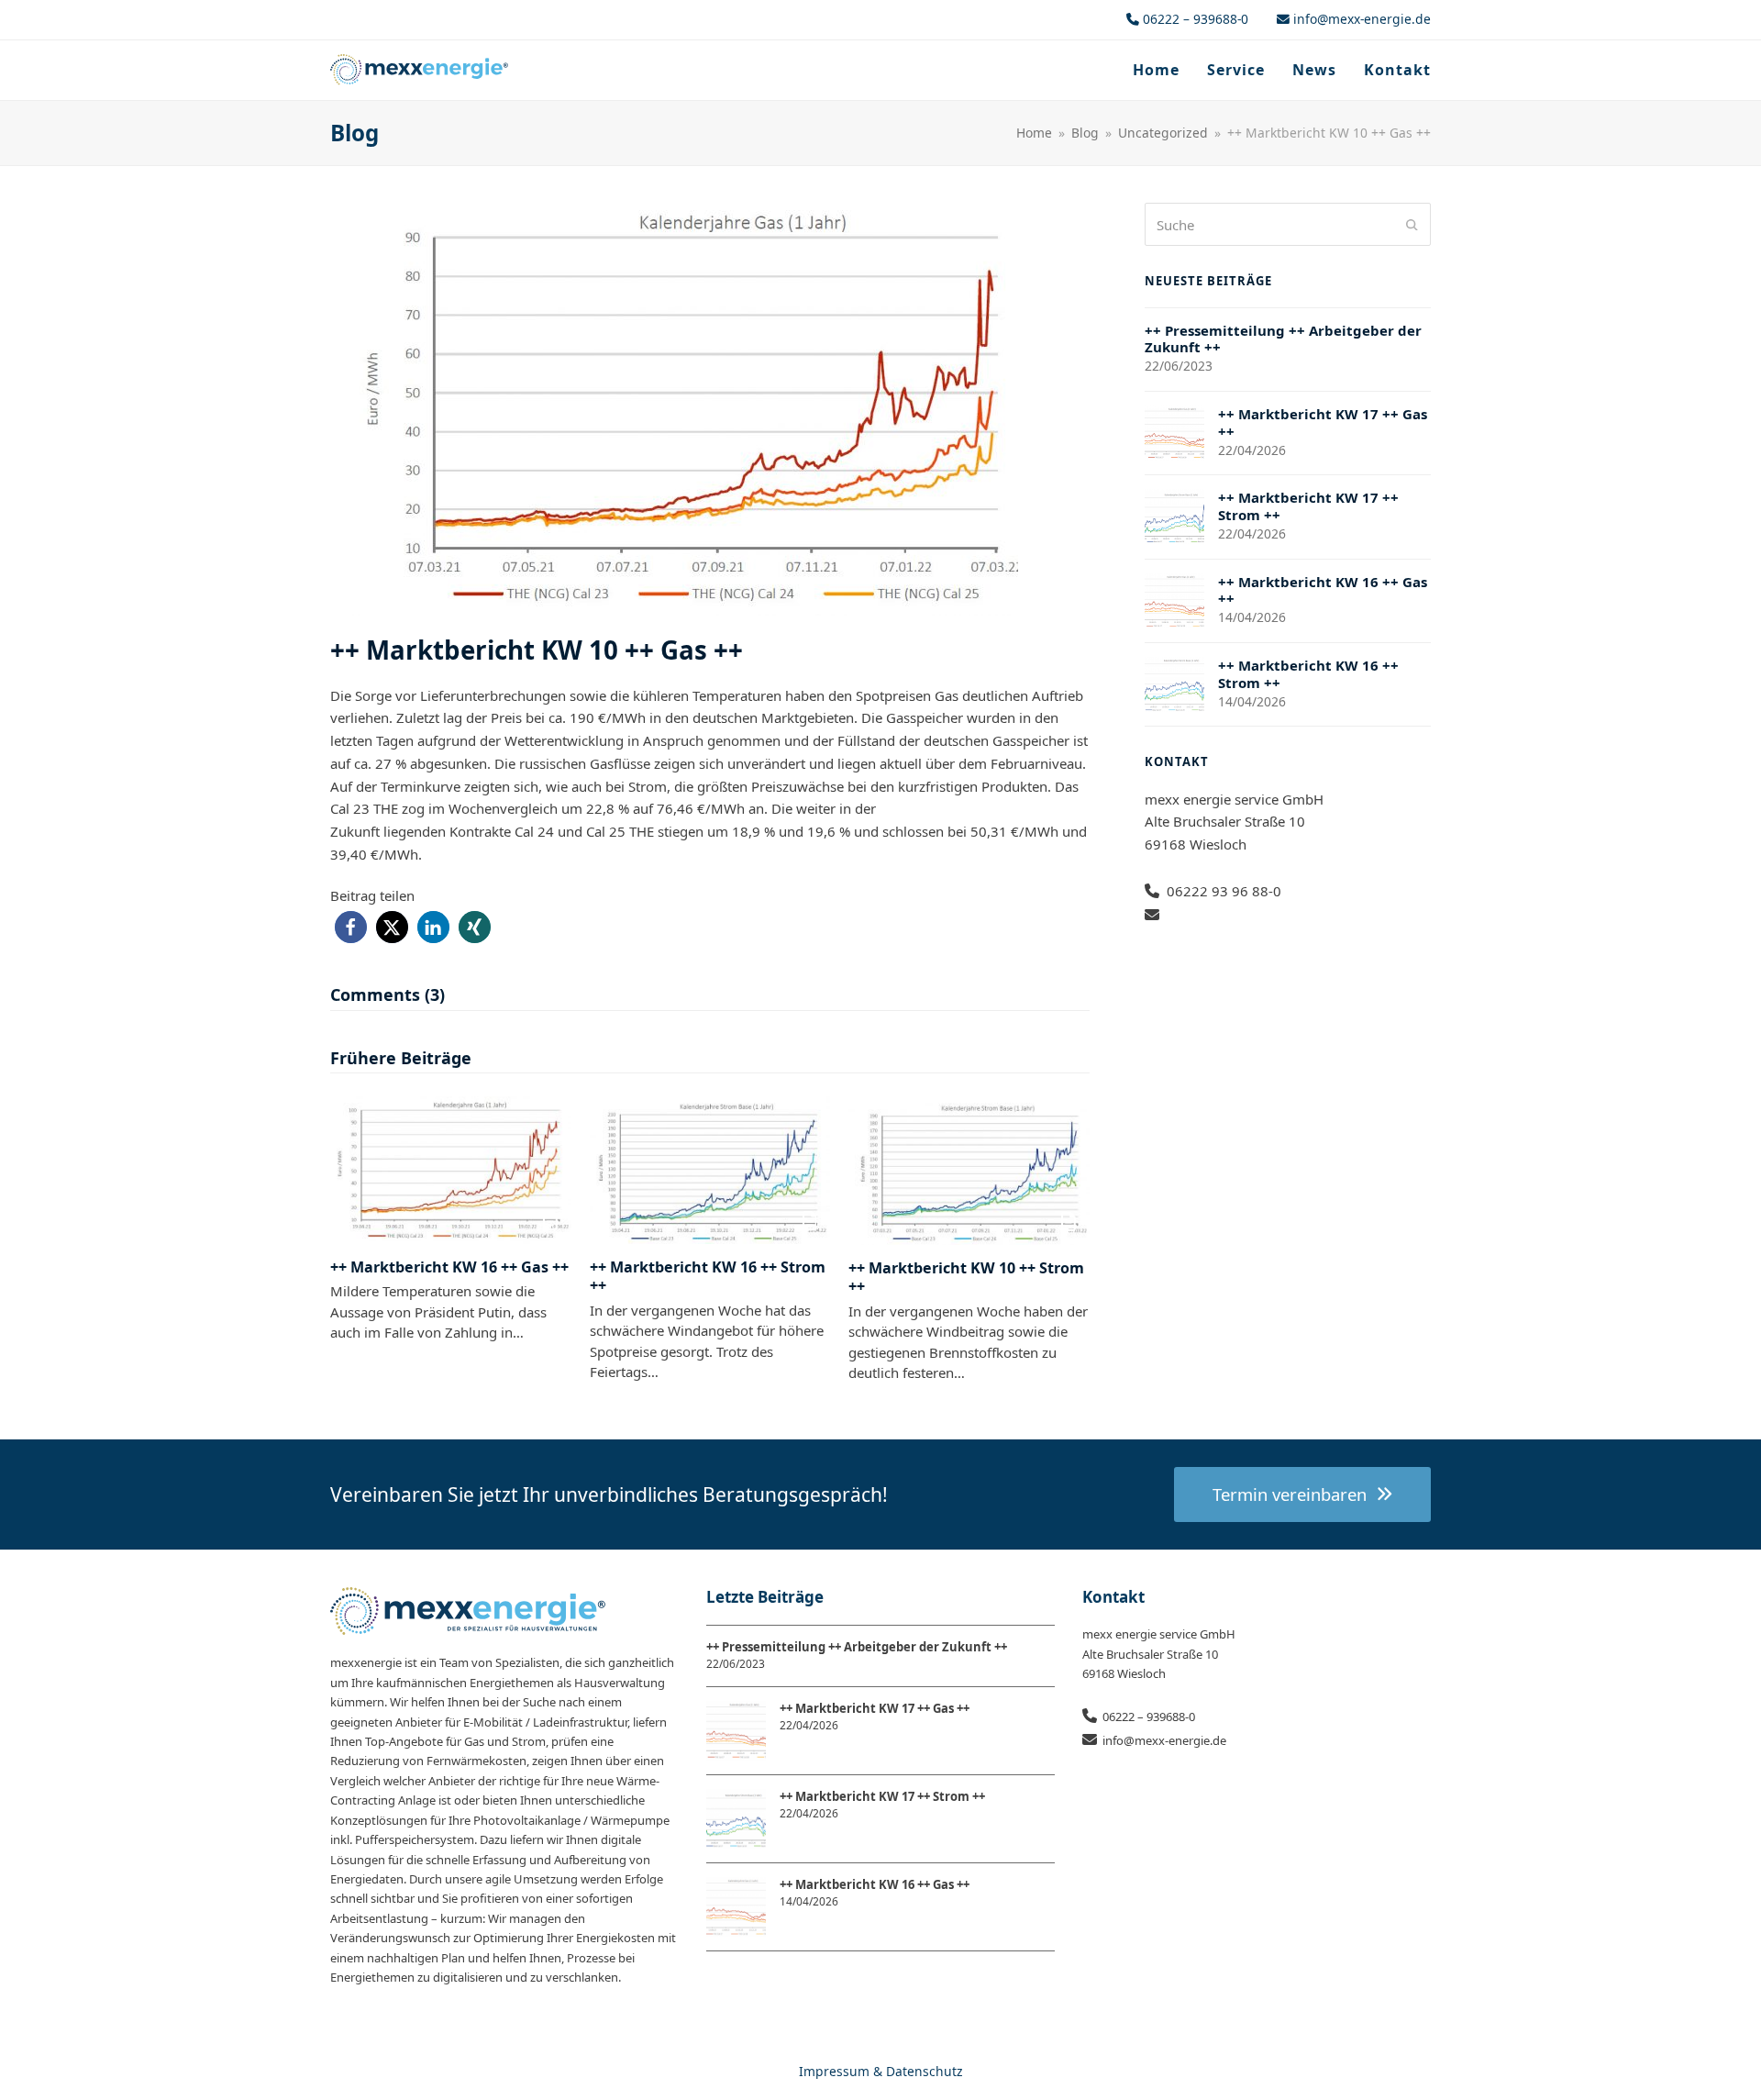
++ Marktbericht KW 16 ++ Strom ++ (708, 1276)
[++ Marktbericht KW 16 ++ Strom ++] (710, 1169)
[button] (351, 927)
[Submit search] (1412, 225)
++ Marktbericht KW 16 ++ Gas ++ (449, 1267)
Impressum (834, 2071)
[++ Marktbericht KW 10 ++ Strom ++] (969, 1169)
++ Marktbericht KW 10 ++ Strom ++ (966, 1277)
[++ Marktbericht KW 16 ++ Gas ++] (451, 1169)
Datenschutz (925, 2071)
